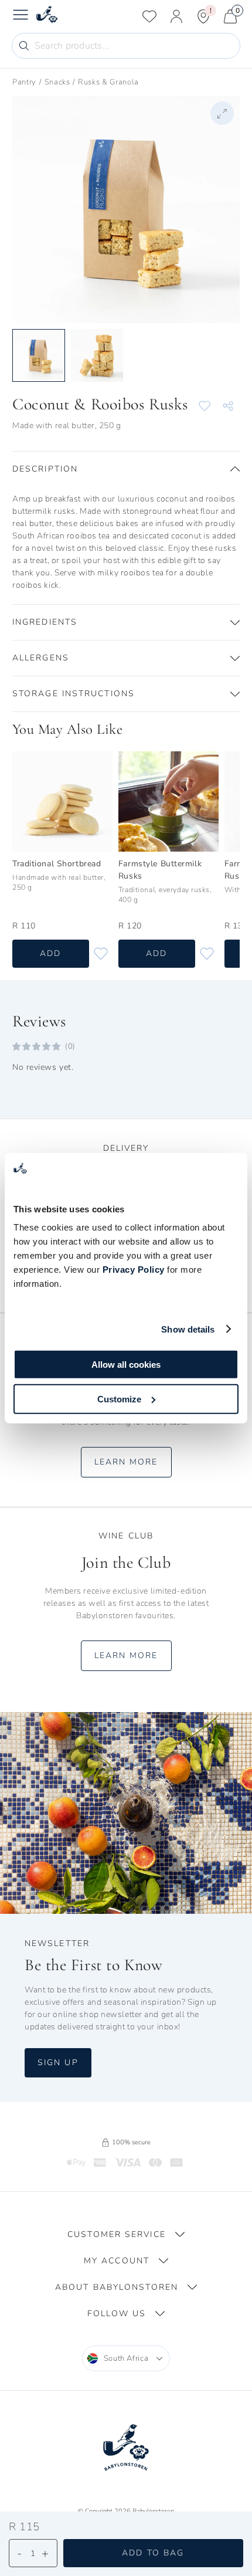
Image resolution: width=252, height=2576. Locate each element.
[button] (126, 469)
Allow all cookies (126, 1365)
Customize (119, 1399)
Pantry (24, 82)
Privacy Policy (134, 1270)
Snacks (57, 82)
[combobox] (126, 2358)
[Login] (176, 16)
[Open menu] (21, 16)
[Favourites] (149, 16)
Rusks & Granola (108, 82)
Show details (188, 1329)
